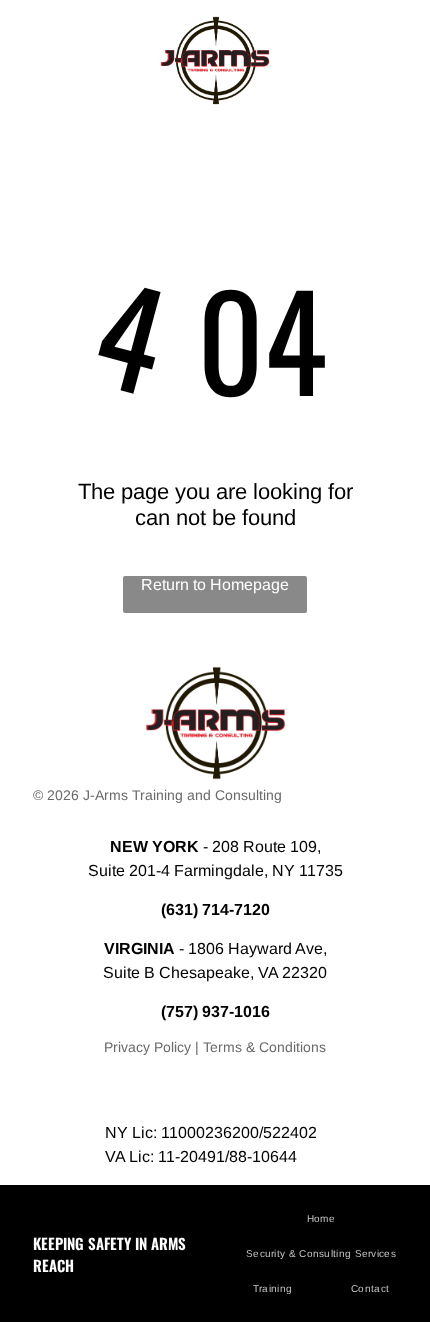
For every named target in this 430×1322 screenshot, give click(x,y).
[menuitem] (328, 1218)
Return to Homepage (215, 584)
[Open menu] (40, 60)
